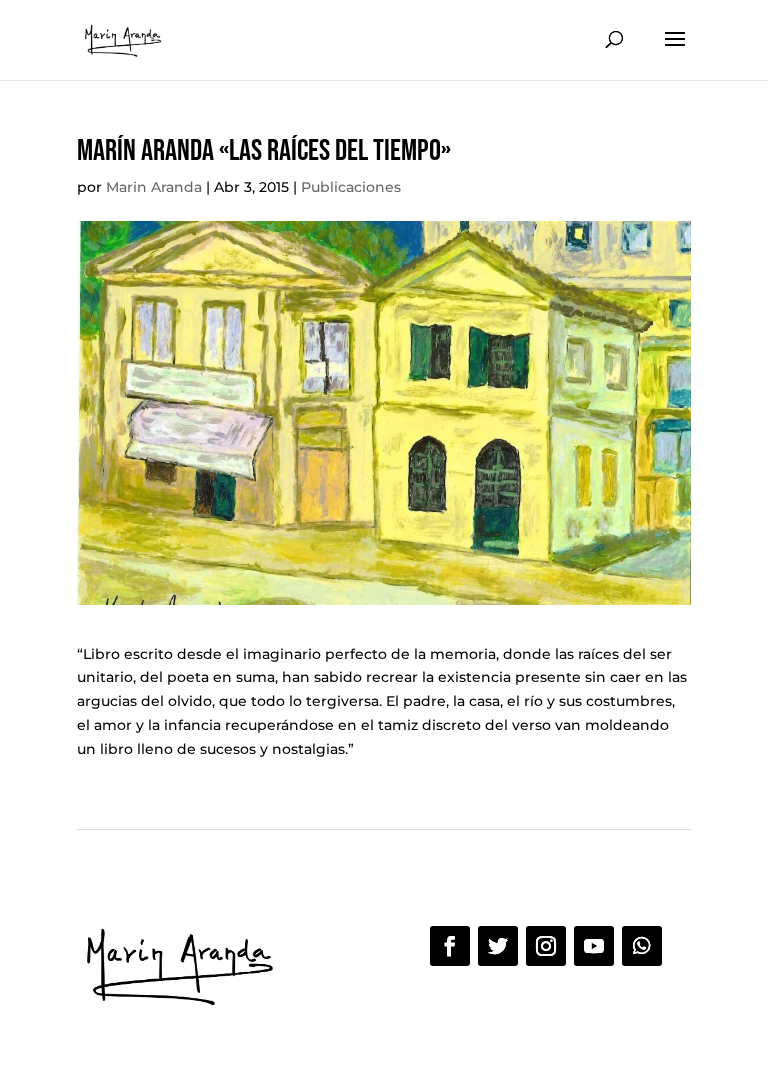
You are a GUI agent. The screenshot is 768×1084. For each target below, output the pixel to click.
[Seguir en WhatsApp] (642, 946)
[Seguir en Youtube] (594, 946)
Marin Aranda (154, 187)
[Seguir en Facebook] (450, 946)
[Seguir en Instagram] (546, 946)
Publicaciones (351, 187)
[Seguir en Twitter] (498, 946)
